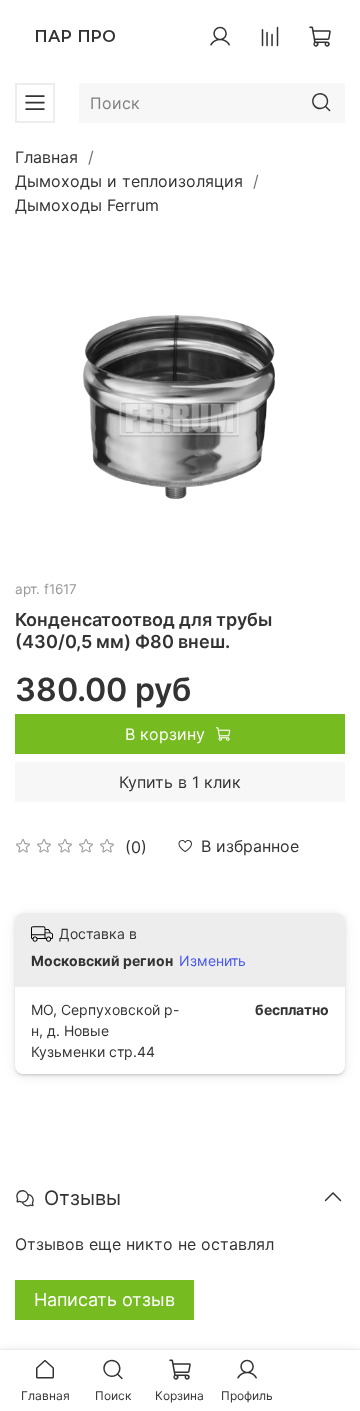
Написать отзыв (104, 1299)
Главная (46, 157)
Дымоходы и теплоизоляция (129, 181)
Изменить (212, 960)
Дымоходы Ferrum (87, 205)
